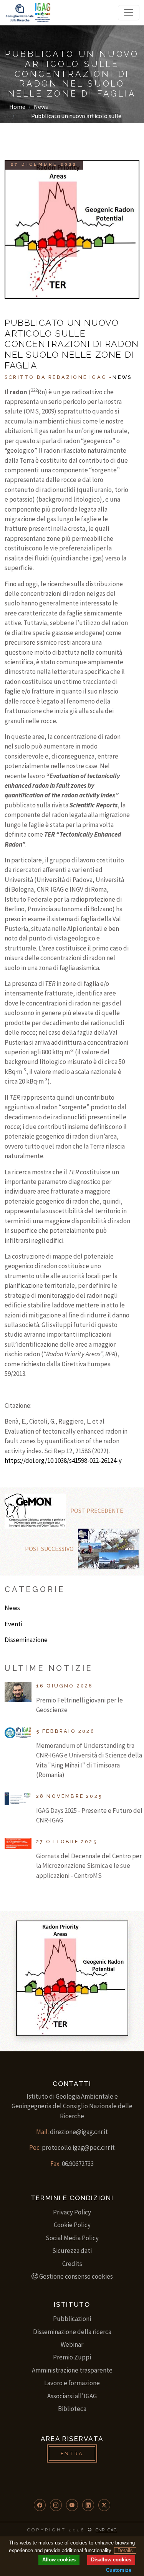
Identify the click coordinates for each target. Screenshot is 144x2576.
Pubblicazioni (72, 2319)
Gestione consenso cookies (76, 2276)
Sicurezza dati (72, 2251)
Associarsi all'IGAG (72, 2396)
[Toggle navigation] (129, 13)
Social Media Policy (72, 2238)
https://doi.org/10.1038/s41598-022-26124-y (63, 1461)
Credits (72, 2264)
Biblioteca (72, 2409)
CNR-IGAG (106, 2530)
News (41, 107)
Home (17, 107)
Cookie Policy (72, 2225)
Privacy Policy (72, 2212)
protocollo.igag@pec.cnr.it (78, 2148)
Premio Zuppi (72, 2357)
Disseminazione (26, 1640)
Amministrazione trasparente (72, 2370)
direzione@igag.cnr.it (79, 2132)
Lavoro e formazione (72, 2383)
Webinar (72, 2344)
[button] (40, 2505)
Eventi (13, 1624)
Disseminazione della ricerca (72, 2332)
